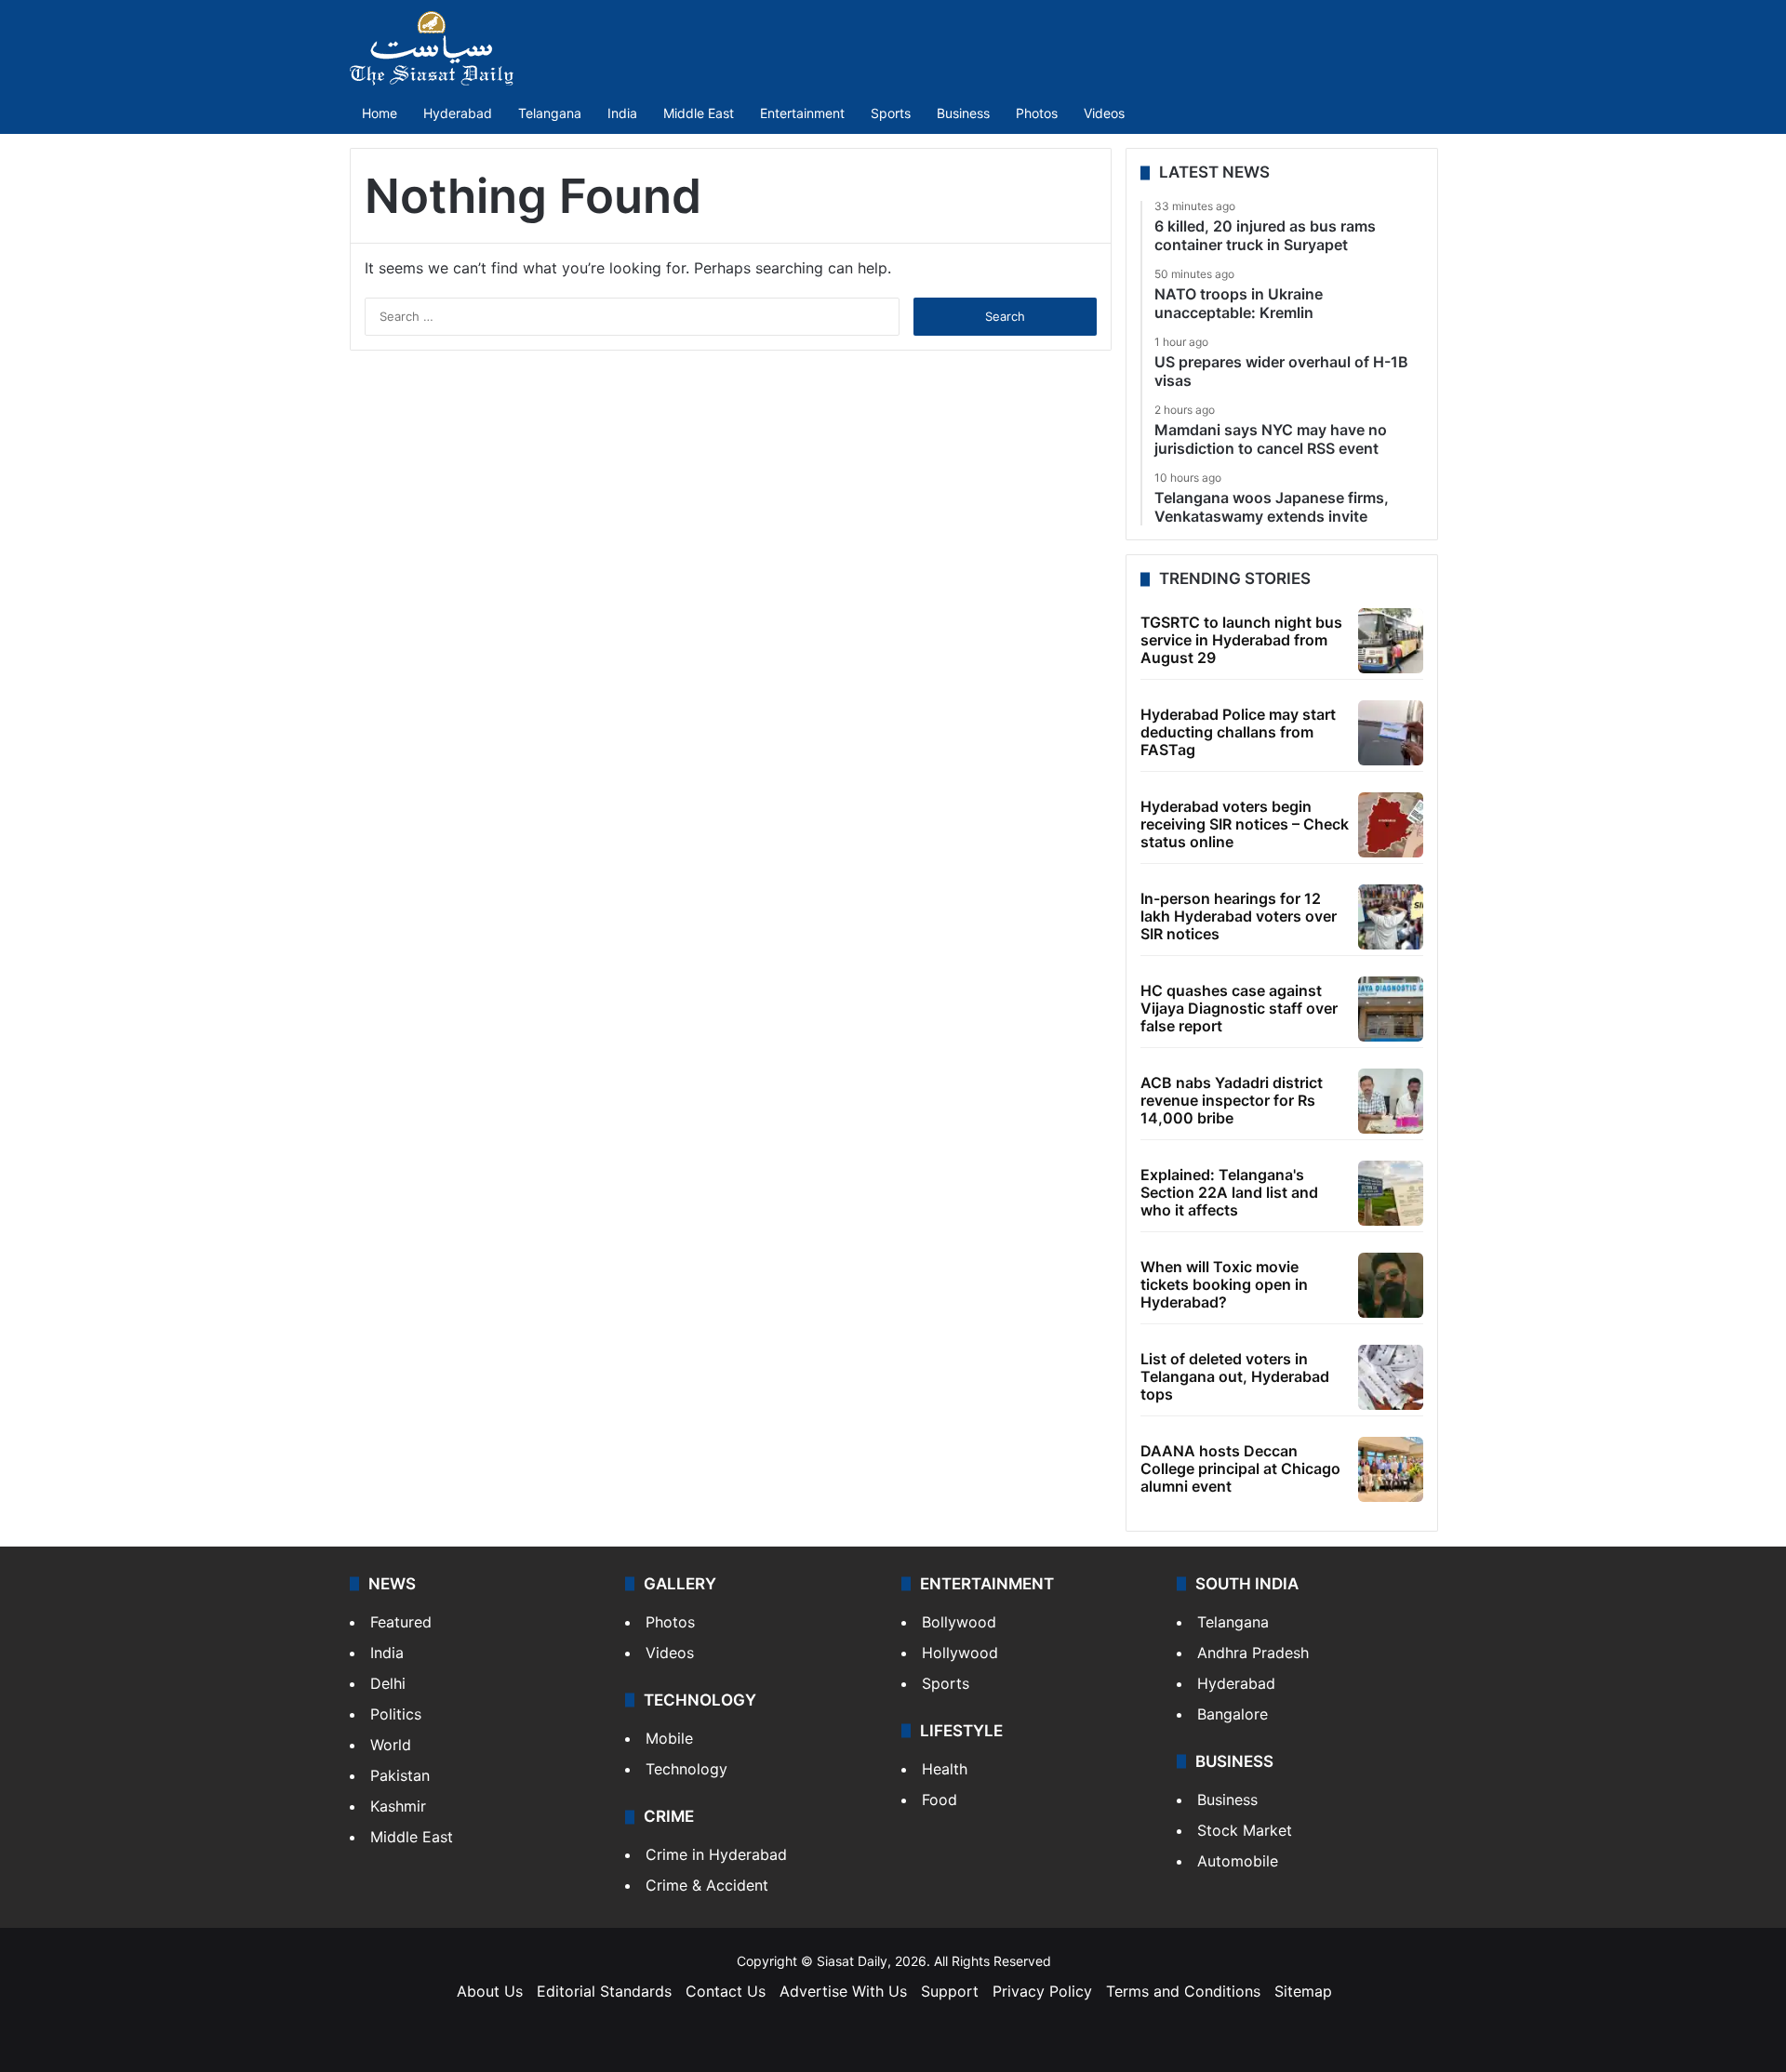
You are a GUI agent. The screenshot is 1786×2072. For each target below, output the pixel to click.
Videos (1104, 113)
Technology (686, 1769)
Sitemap (1303, 1991)
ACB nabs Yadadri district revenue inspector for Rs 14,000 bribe (1232, 1100)
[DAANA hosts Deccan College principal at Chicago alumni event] (1391, 1469)
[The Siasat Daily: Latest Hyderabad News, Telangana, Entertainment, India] (432, 48)
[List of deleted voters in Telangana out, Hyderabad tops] (1391, 1377)
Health (945, 1769)
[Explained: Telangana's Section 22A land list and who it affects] (1391, 1193)
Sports (891, 113)
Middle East (699, 113)
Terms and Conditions (1183, 1991)
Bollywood (959, 1622)
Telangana (550, 113)
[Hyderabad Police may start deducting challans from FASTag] (1391, 733)
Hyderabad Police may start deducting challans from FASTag (1238, 732)
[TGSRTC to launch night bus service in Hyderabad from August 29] (1391, 641)
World (391, 1745)
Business (963, 113)
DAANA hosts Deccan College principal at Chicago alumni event (1240, 1468)
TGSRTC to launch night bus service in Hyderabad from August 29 (1241, 640)
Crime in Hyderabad (716, 1854)
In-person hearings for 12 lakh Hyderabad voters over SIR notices (1239, 916)
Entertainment (802, 113)
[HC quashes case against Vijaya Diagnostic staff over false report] (1391, 1009)
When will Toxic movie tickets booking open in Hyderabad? (1224, 1284)
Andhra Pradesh (1253, 1653)
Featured (401, 1622)
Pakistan (400, 1775)
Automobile (1238, 1861)
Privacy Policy (1042, 1991)
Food (940, 1800)
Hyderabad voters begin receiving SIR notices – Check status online (1245, 824)
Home (380, 113)
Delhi (388, 1683)
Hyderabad (458, 113)
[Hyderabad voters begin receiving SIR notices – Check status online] (1391, 825)
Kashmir (398, 1806)
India (622, 113)
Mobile (669, 1738)
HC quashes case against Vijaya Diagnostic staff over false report (1239, 1008)
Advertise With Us (843, 1991)
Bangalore (1233, 1714)
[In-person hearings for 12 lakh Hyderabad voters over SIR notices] (1391, 917)
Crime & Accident (707, 1885)
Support (950, 1991)
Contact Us (726, 1991)
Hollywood (960, 1653)
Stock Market (1245, 1830)
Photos (1037, 113)
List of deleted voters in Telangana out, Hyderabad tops (1235, 1376)
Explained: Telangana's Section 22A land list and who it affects (1229, 1192)
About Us (490, 1991)
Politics (396, 1714)
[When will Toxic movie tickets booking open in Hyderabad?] (1391, 1285)
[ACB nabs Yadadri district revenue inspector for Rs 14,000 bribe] (1391, 1101)
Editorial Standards (604, 1991)
